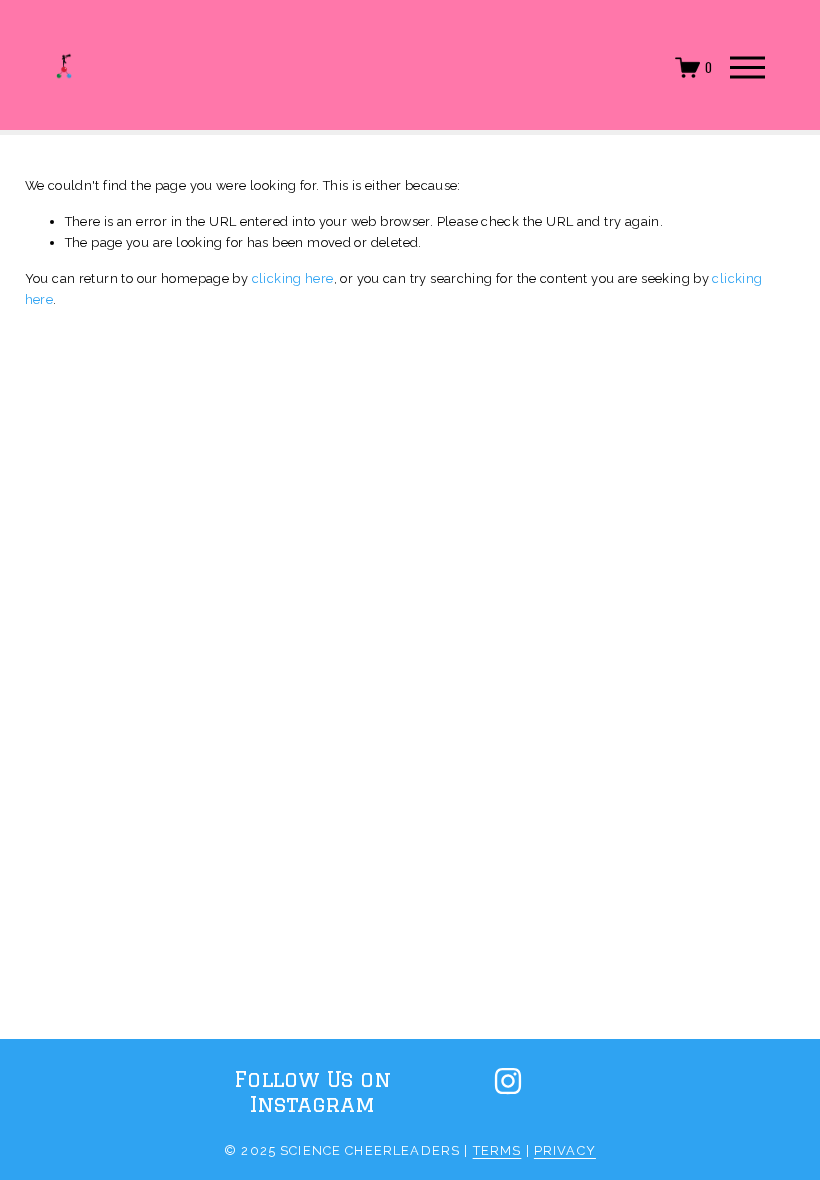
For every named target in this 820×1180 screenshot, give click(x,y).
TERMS (497, 1150)
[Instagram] (508, 1081)
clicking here (293, 278)
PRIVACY (565, 1150)
